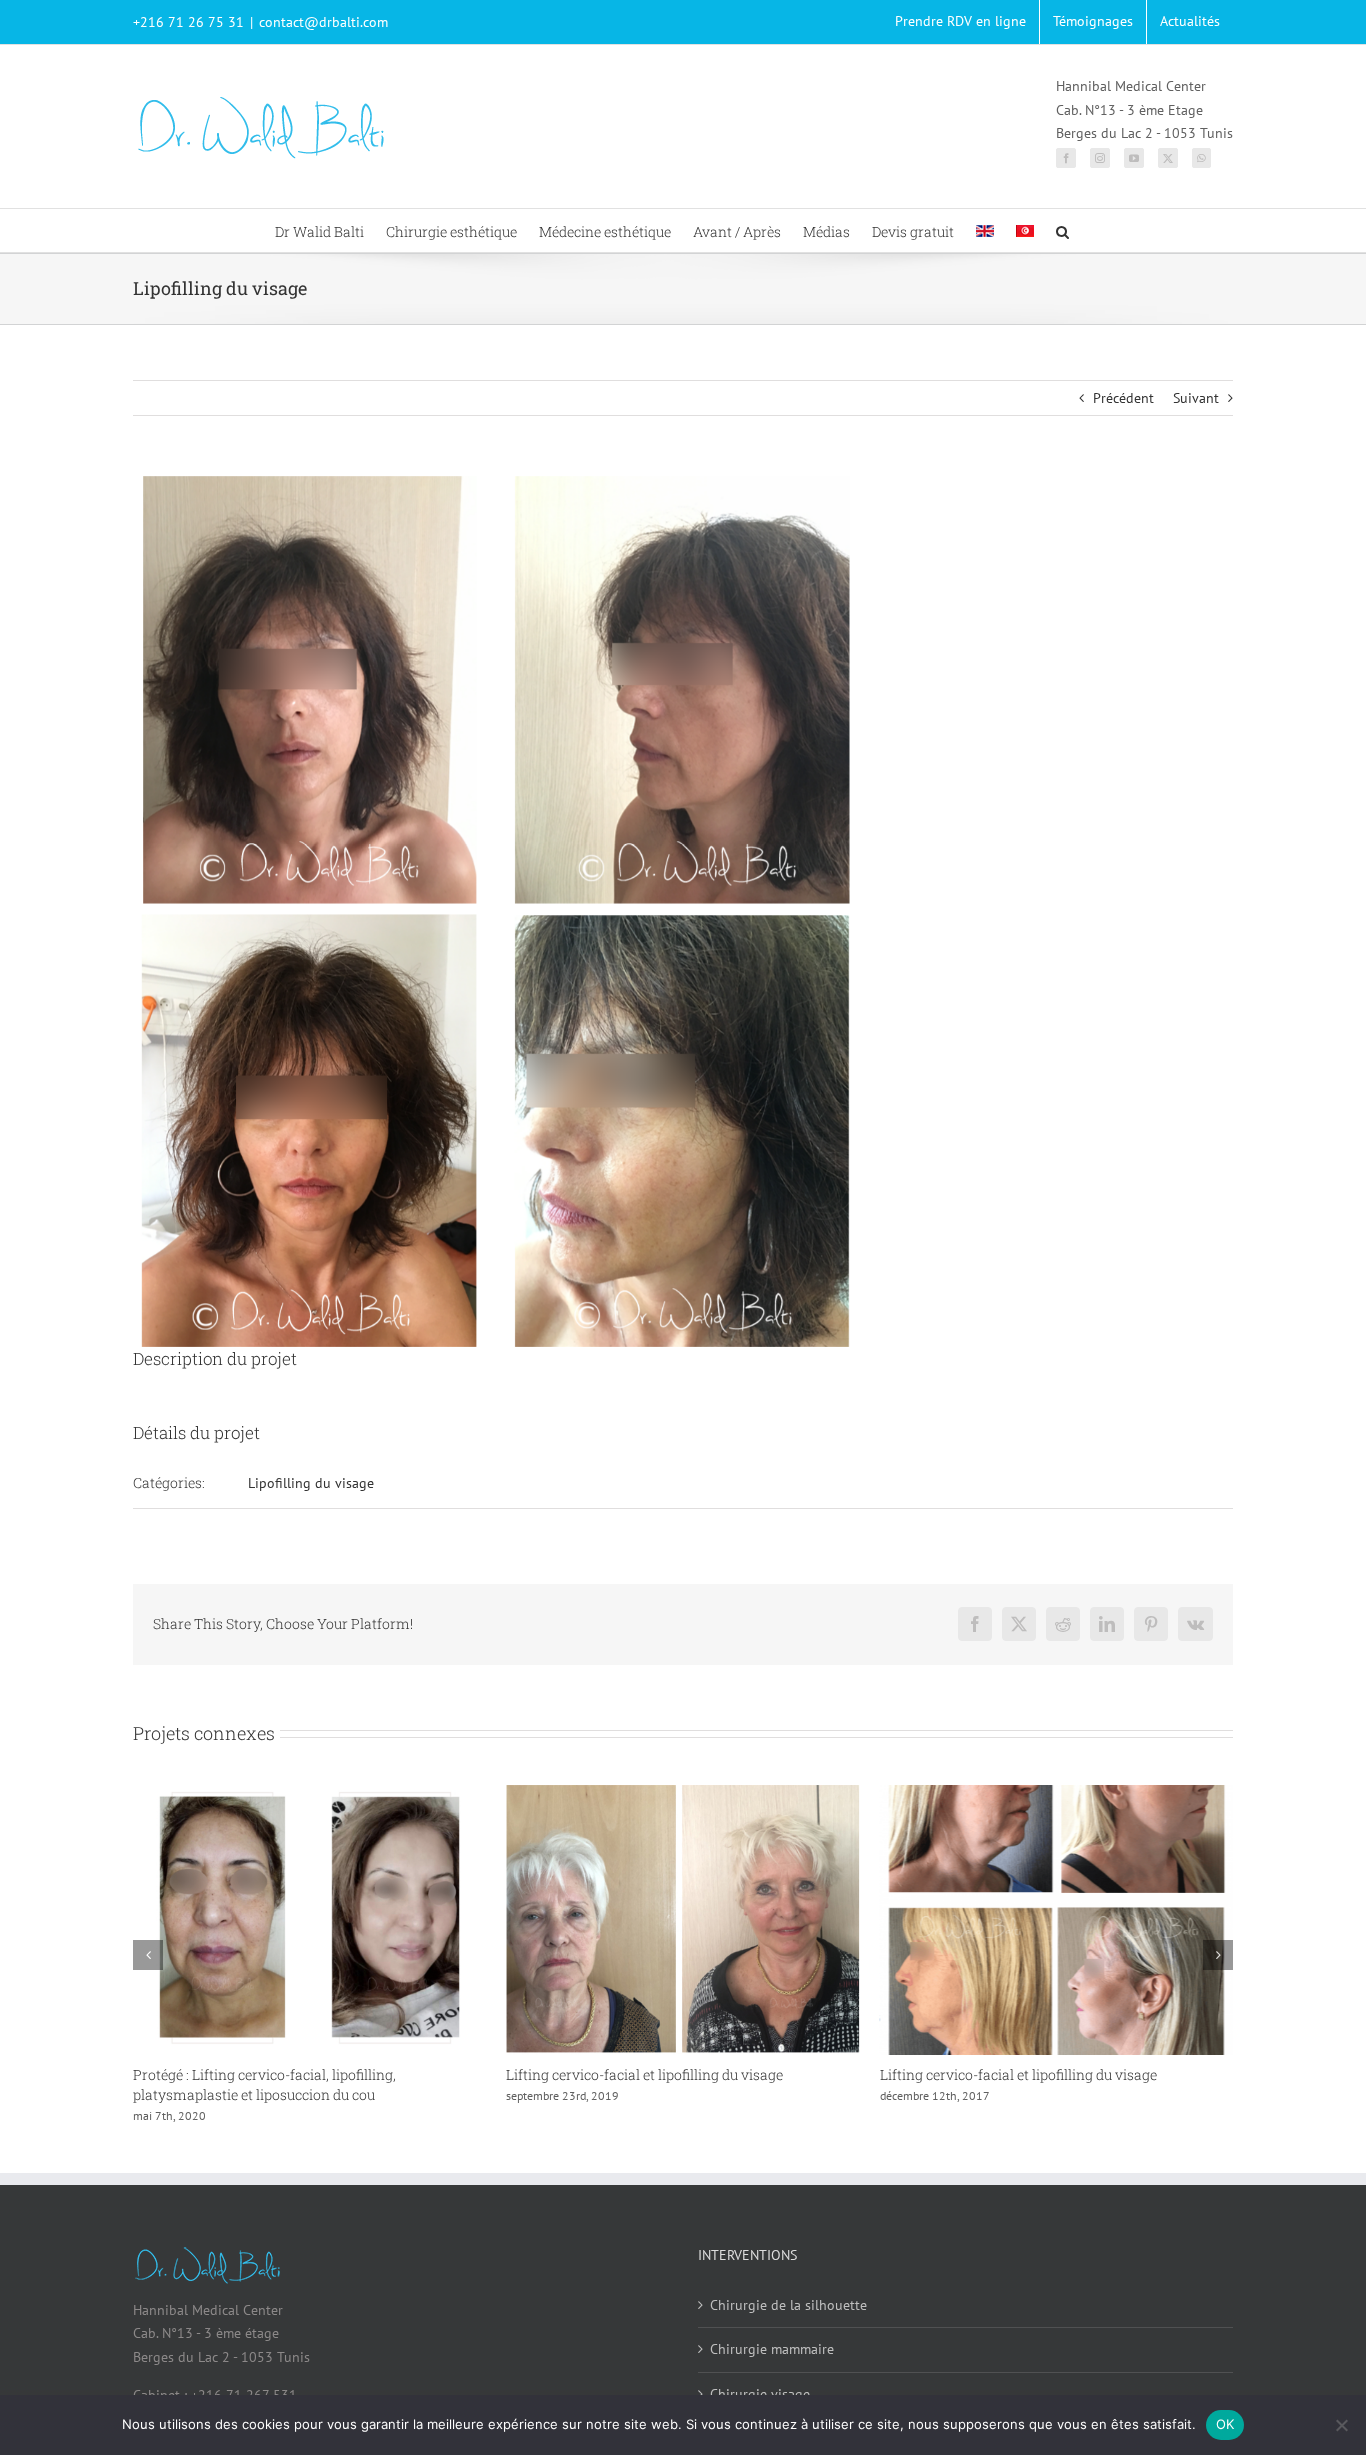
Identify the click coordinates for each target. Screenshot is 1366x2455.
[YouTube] (1134, 158)
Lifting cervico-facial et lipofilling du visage (271, 2074)
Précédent (1123, 398)
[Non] (1341, 2425)
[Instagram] (1100, 158)
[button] (1062, 230)
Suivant (1196, 398)
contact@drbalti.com (323, 22)
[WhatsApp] (1201, 158)
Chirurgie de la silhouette (788, 2305)
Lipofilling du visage (311, 1483)
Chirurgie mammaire (772, 2349)
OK (1225, 2424)
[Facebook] (1066, 158)
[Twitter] (1168, 158)
